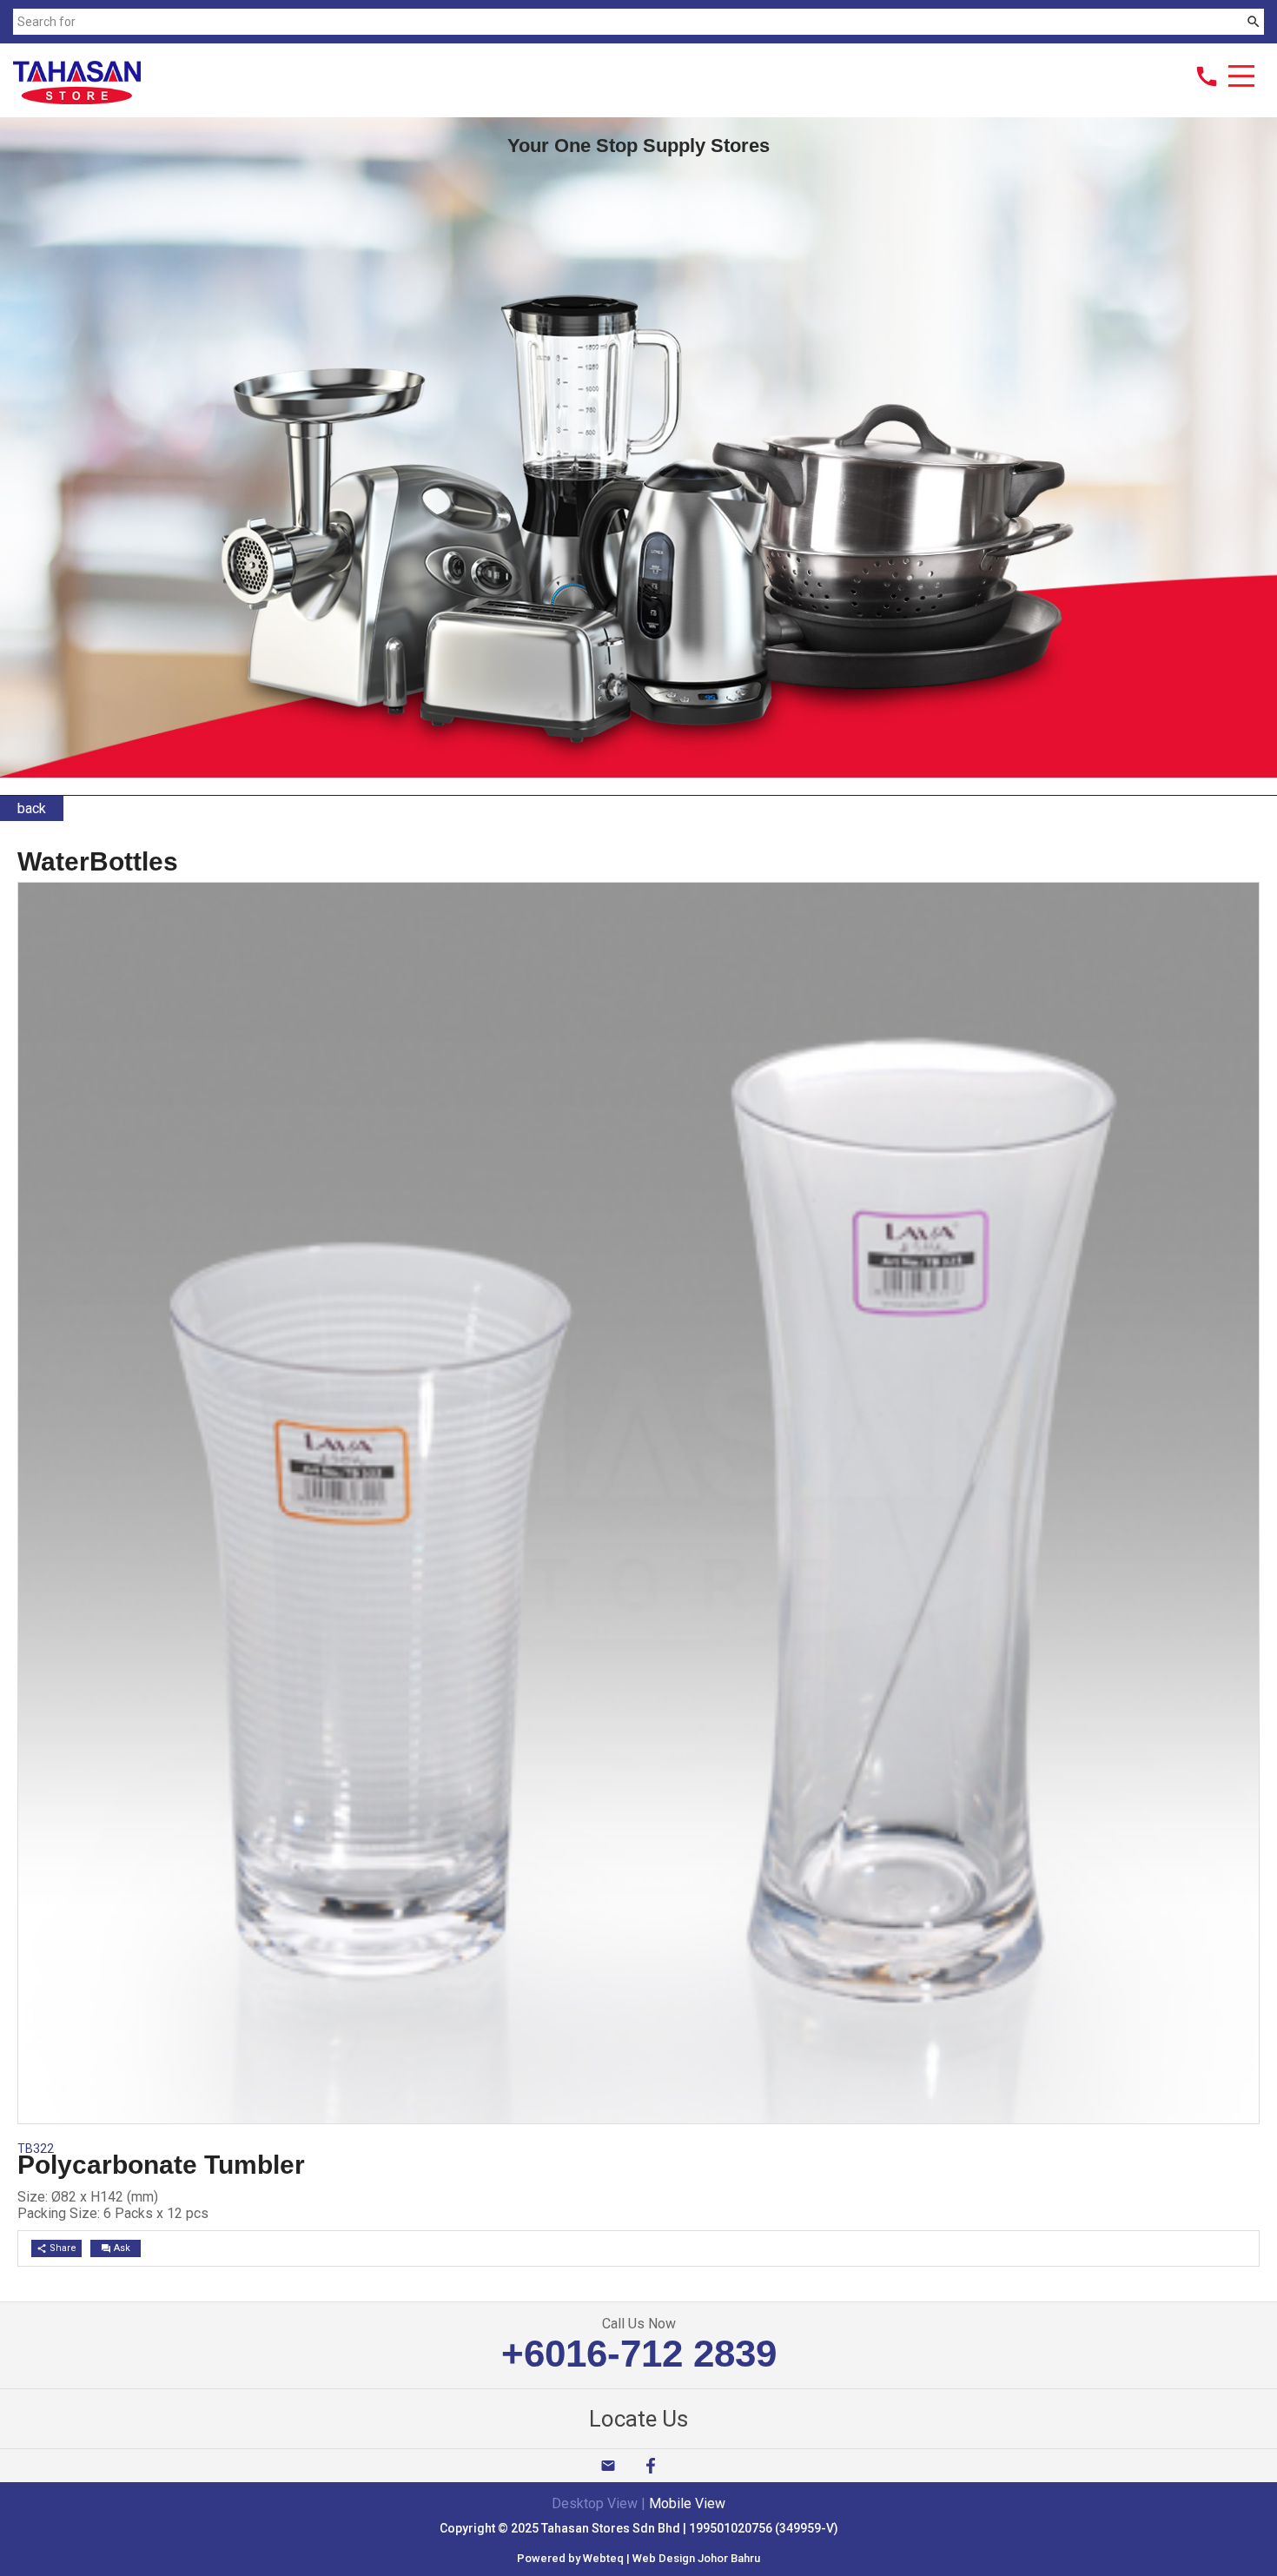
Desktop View (595, 2503)
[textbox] (628, 22)
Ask (116, 2248)
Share (56, 2248)
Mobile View (687, 2503)
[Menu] (1241, 78)
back (32, 808)
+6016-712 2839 (639, 2353)
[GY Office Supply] (77, 99)
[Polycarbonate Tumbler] (638, 2119)
